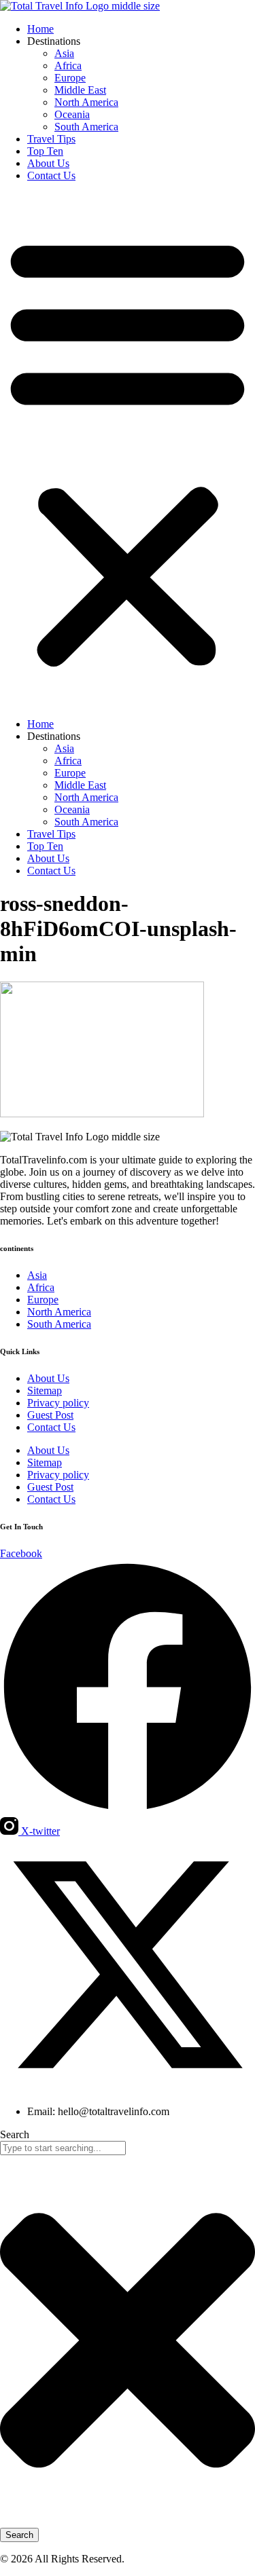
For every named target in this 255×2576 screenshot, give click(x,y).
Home (40, 29)
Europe (70, 78)
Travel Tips (51, 139)
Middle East (80, 90)
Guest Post (50, 1415)
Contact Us (51, 175)
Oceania (72, 114)
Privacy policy (58, 1403)
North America (86, 102)
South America (86, 127)
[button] (128, 450)
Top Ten (45, 151)
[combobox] (63, 2148)
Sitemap (45, 1390)
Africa (68, 66)
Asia (64, 53)
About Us (48, 163)
